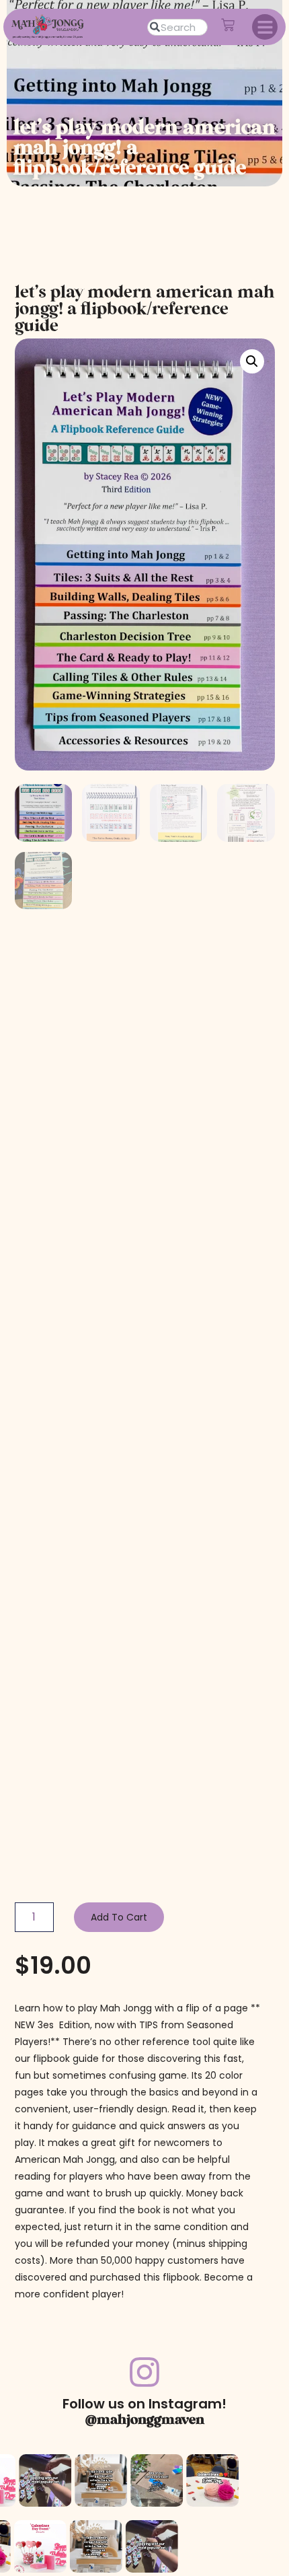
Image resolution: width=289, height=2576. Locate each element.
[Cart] (228, 25)
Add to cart (119, 1917)
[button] (265, 27)
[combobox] (177, 27)
